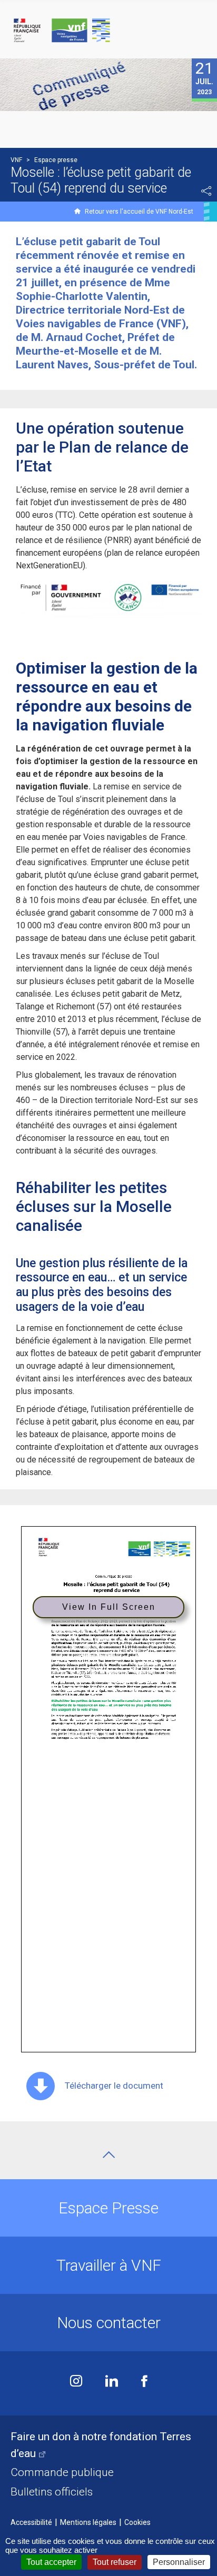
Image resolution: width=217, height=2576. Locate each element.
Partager (206, 191)
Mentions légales (88, 2522)
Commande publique (62, 2472)
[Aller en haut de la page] (109, 2155)
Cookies (137, 2522)
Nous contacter (109, 2323)
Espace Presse (108, 2208)
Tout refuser (115, 2562)
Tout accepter (51, 2562)
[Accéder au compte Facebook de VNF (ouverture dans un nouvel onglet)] (144, 2382)
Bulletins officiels (52, 2492)
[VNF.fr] (108, 31)
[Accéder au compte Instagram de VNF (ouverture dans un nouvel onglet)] (76, 2382)
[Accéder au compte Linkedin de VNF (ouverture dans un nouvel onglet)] (112, 2382)
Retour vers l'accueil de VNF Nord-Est (139, 212)
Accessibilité (31, 2522)
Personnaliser (179, 2562)
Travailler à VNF (109, 2265)
